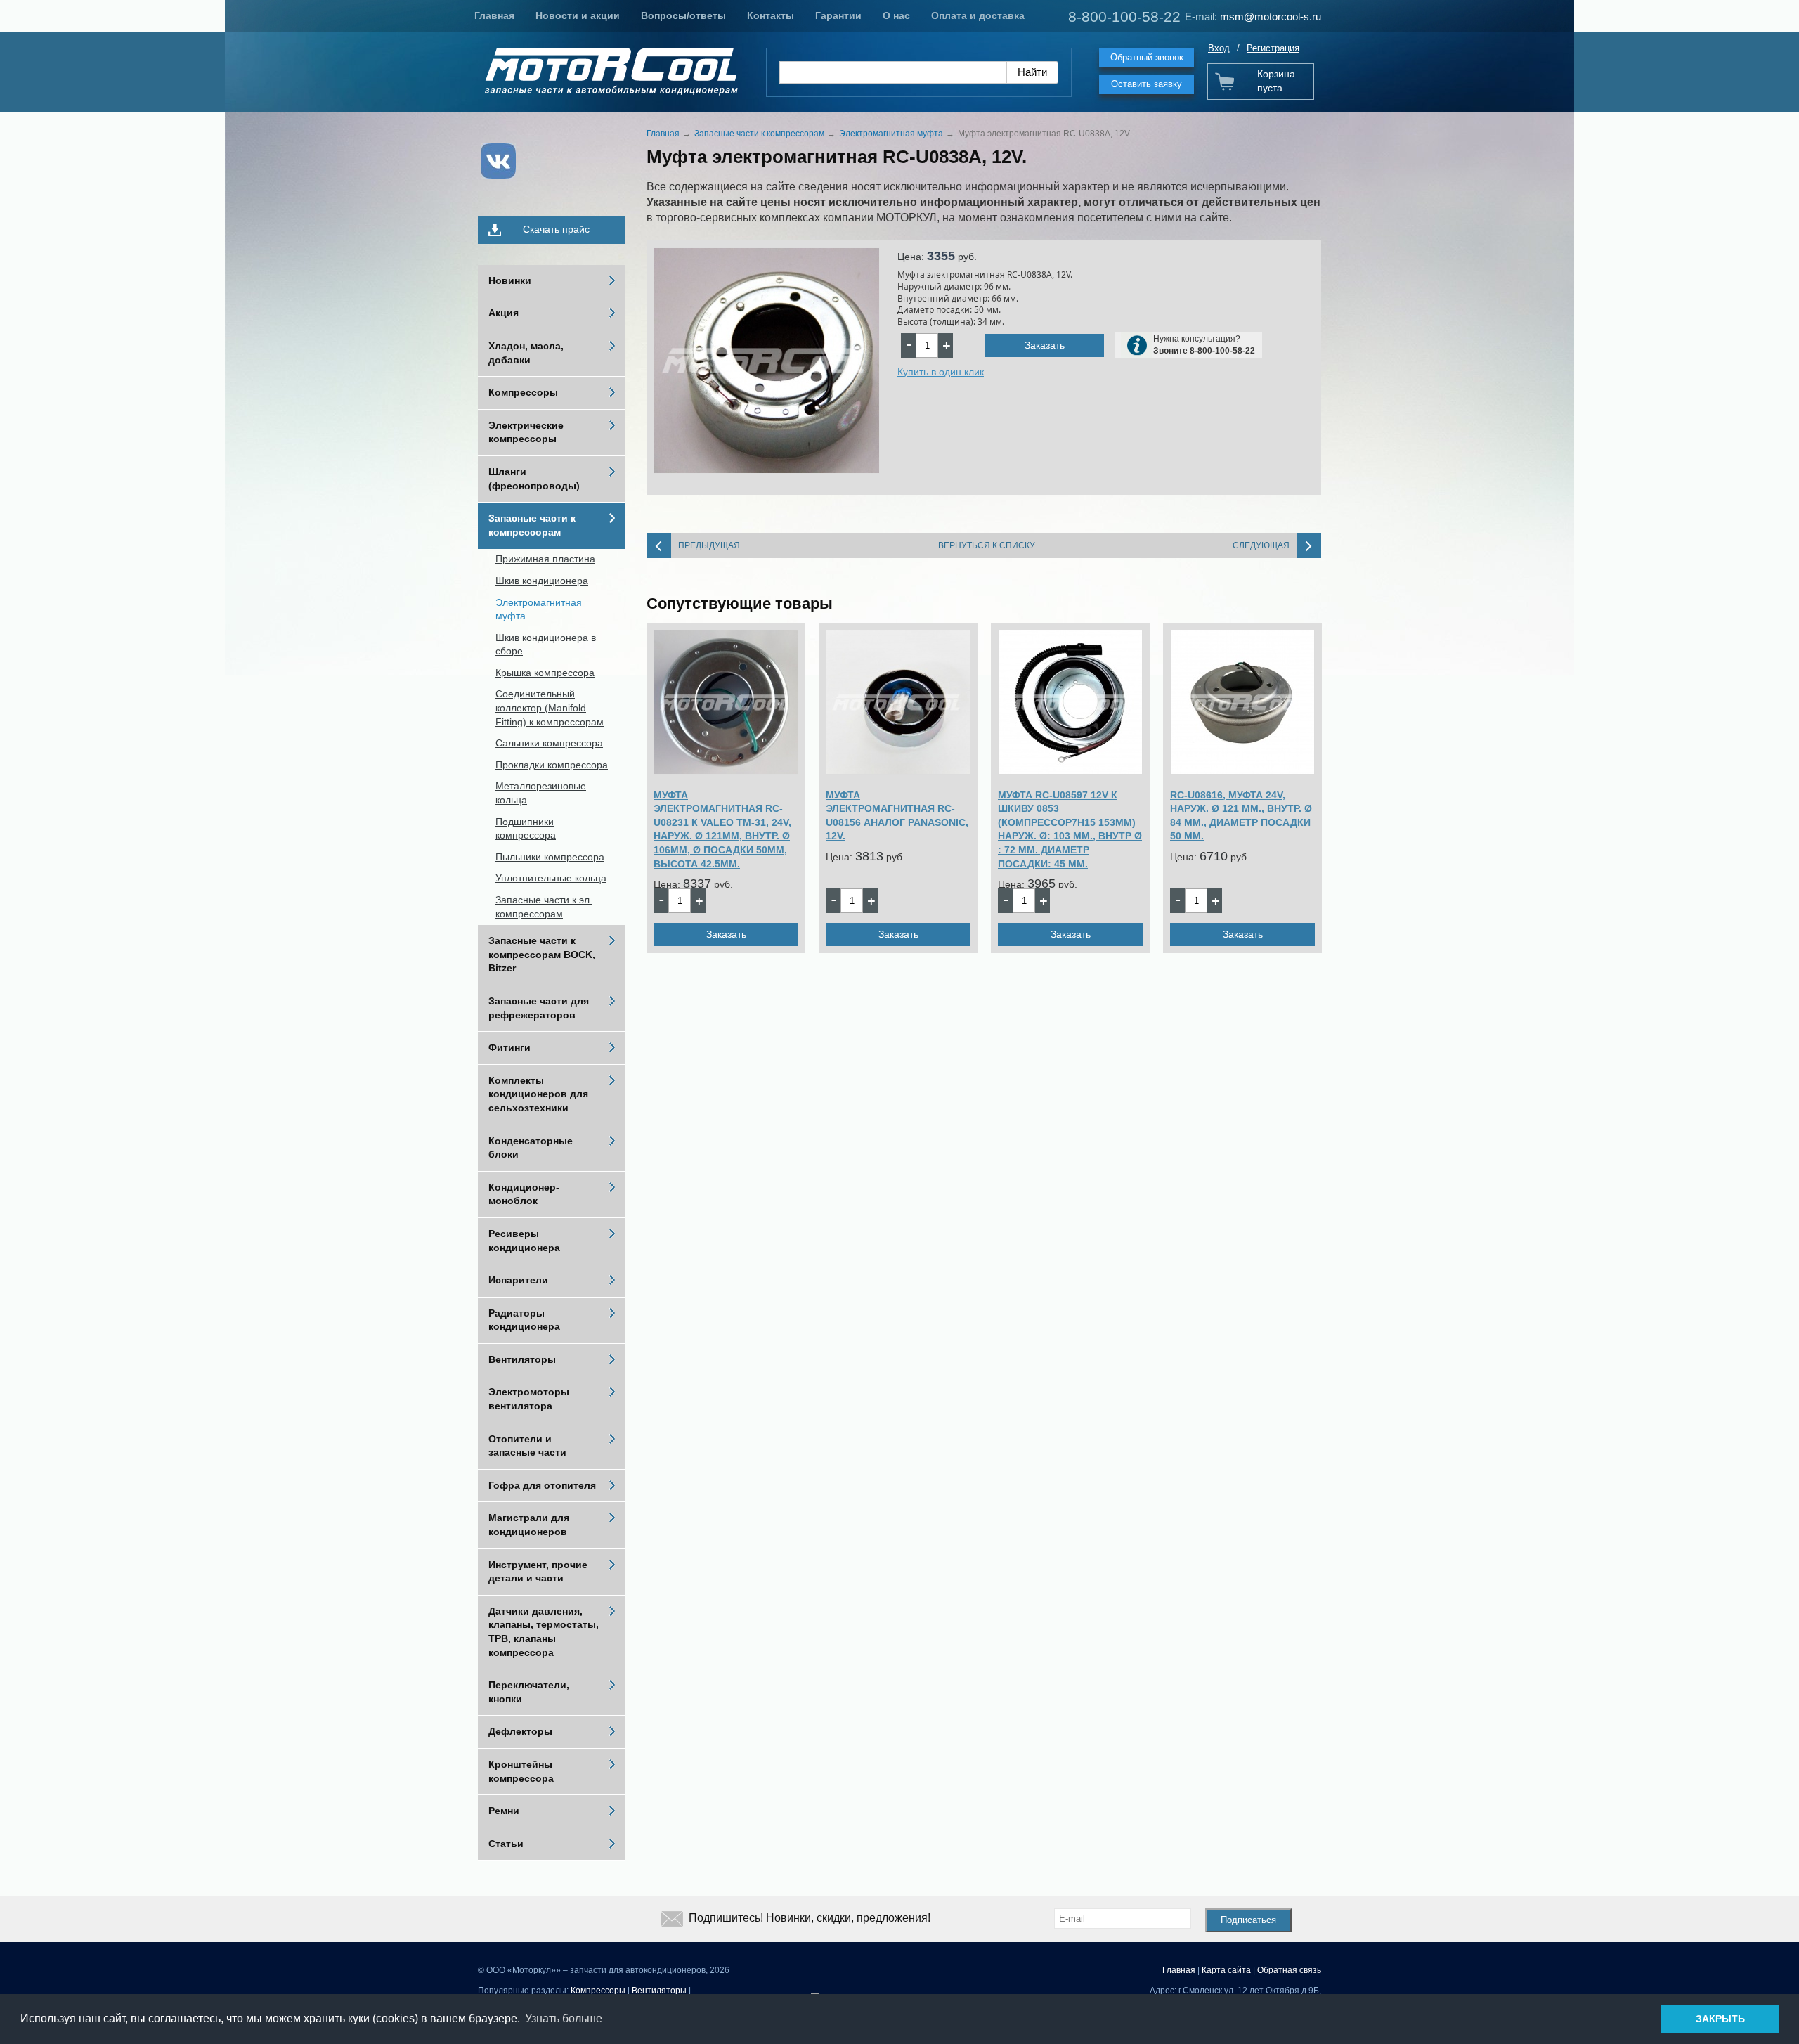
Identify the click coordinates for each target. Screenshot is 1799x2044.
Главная (494, 15)
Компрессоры (523, 392)
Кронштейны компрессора (521, 1771)
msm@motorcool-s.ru (1271, 17)
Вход (1219, 48)
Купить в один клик (941, 372)
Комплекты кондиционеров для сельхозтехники (538, 1094)
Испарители (518, 1280)
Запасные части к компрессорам (532, 525)
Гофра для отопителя (542, 1485)
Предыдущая (709, 545)
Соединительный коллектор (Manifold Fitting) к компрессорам (550, 707)
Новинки (510, 280)
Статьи (506, 1844)
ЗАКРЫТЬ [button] (1720, 2019)
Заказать (1045, 345)
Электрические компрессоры (526, 432)
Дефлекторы (520, 1731)
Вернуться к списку (987, 545)
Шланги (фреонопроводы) (534, 479)
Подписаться (1248, 1920)
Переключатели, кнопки (529, 1692)
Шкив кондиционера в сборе (546, 645)
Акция (504, 313)
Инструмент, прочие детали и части (538, 1572)
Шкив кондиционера (542, 581)
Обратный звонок (1147, 57)
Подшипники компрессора (526, 829)
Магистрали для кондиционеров (529, 1525)
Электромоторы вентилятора (529, 1399)
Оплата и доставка (978, 15)
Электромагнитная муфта (539, 609)
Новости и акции (578, 15)
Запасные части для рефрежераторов (539, 1008)
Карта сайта (1226, 1970)
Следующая (1261, 545)
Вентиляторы (522, 1359)
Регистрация (1273, 48)
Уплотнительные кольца (551, 878)
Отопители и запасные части (527, 1446)
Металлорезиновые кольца (541, 793)
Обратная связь (1289, 1970)
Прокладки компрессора (552, 765)
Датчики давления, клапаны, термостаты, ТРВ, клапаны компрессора (544, 1632)
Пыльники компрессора (550, 857)
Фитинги (509, 1047)
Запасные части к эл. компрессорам (544, 907)
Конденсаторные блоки (531, 1148)
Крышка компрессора (545, 673)
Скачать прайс (556, 229)
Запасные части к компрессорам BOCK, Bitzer (542, 954)
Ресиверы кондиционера (524, 1241)
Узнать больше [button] (564, 2018)
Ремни (504, 1811)
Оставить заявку (1147, 84)
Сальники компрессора (549, 743)
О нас (896, 15)
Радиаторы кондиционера (524, 1320)
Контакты (771, 15)
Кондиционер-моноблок (524, 1194)
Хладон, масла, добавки (526, 353)
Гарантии (838, 15)
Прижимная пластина (545, 559)
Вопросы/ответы (683, 15)
